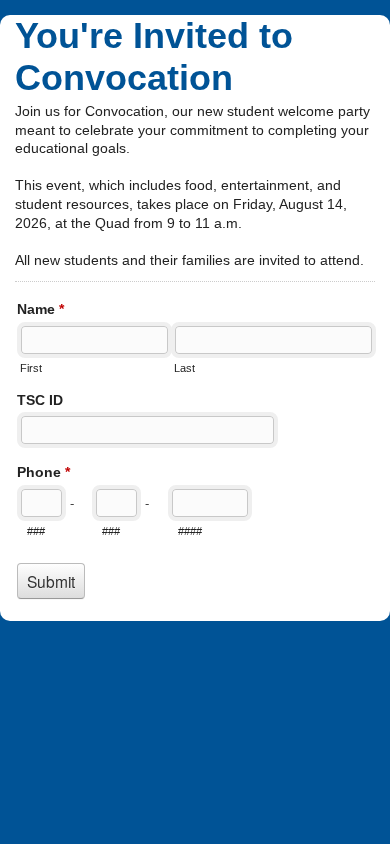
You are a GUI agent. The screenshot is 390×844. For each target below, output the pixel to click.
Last (184, 368)
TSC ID (40, 400)
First (31, 368)
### (36, 531)
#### (190, 531)
